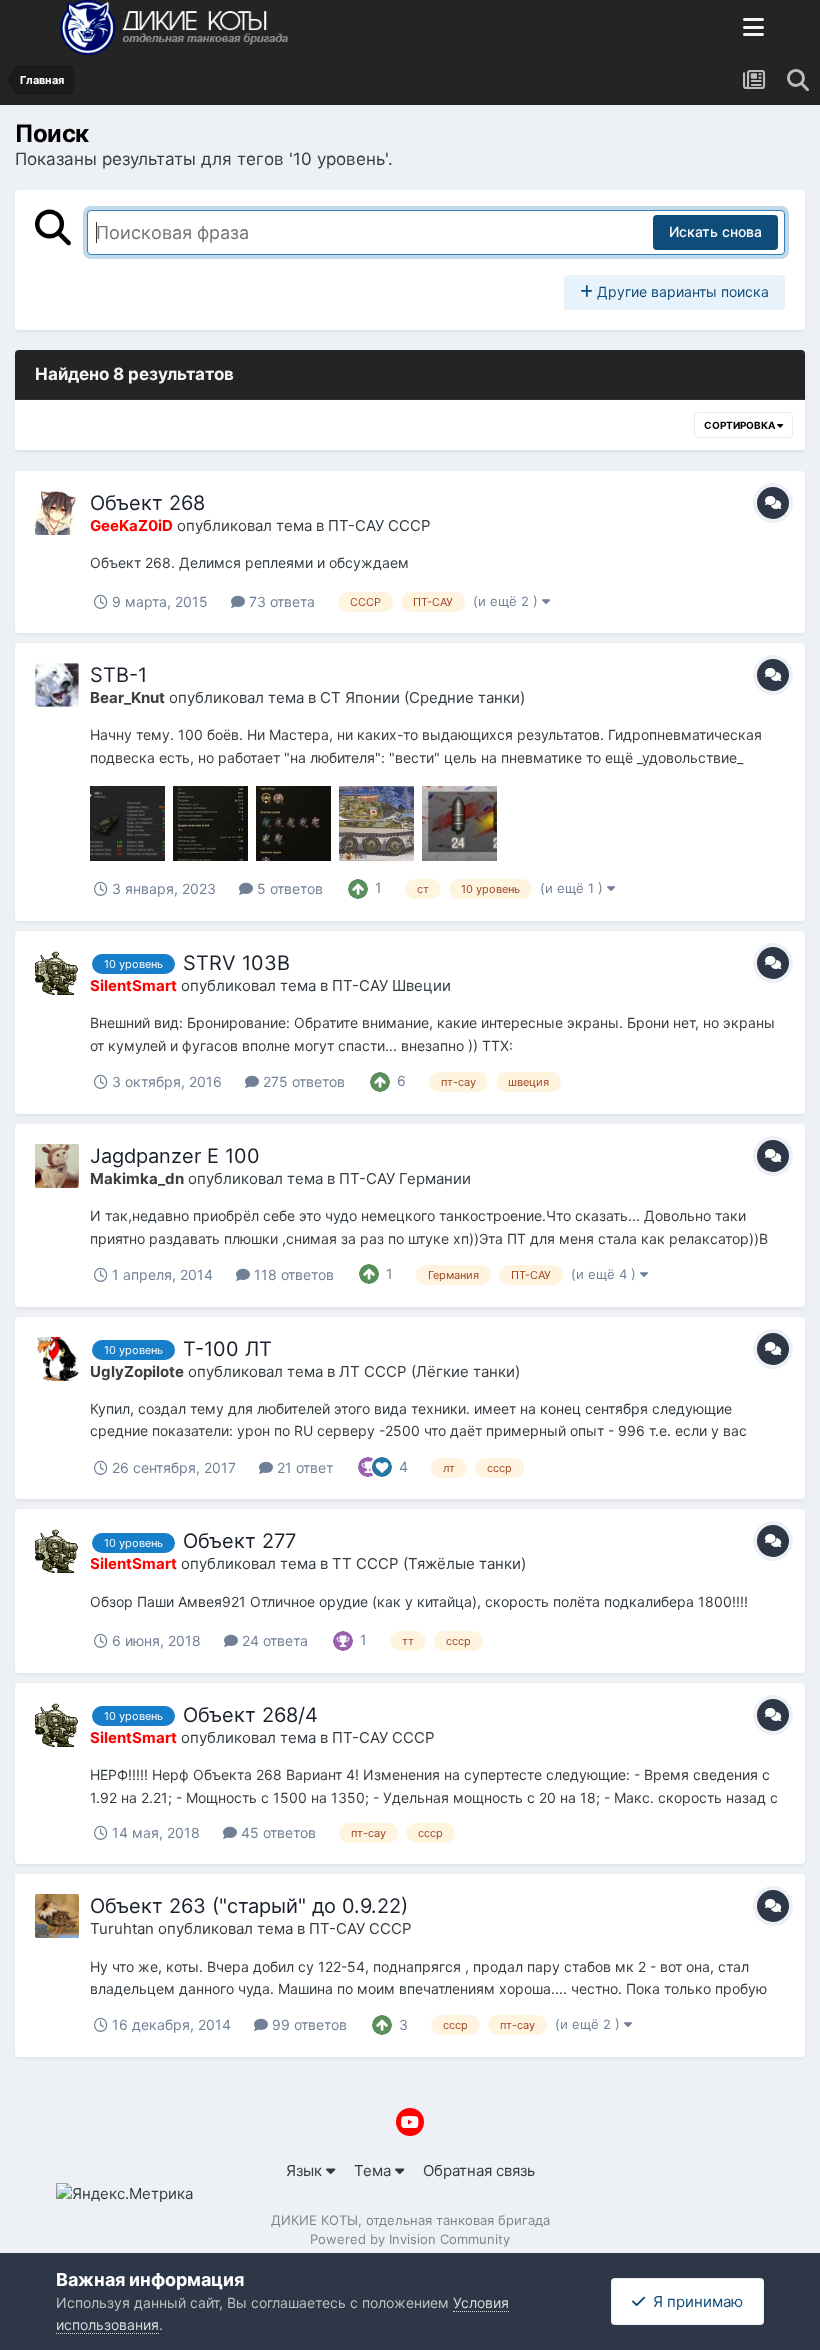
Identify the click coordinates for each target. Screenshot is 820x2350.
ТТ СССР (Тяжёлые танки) (429, 1563)
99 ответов (307, 2024)
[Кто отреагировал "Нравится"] (382, 1465)
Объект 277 (239, 1541)
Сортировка (740, 425)
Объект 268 (147, 503)
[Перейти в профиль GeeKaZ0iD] (57, 513)
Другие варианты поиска (681, 291)
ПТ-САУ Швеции (391, 985)
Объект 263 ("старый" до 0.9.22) (249, 1906)
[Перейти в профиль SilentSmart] (57, 973)
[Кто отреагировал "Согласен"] (358, 886)
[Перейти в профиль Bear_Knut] (57, 685)
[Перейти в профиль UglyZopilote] (57, 1359)
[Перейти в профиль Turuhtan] (57, 1916)
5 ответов (288, 888)
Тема (374, 2170)
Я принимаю (694, 2301)
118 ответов (292, 1274)
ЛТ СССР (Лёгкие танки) (429, 1371)
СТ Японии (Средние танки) (422, 697)
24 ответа (273, 1640)
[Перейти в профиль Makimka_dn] (57, 1166)
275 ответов (302, 1081)
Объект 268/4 (250, 1715)
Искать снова (715, 231)
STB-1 (118, 675)
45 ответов (276, 1832)
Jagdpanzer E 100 (175, 1156)
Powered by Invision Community (410, 2239)
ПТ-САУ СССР (379, 525)
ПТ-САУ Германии (405, 1178)
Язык (306, 2170)
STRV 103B (236, 963)
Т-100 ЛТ (227, 1349)
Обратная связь (479, 2170)
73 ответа (280, 601)
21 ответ (303, 1467)
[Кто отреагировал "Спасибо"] (368, 1465)
